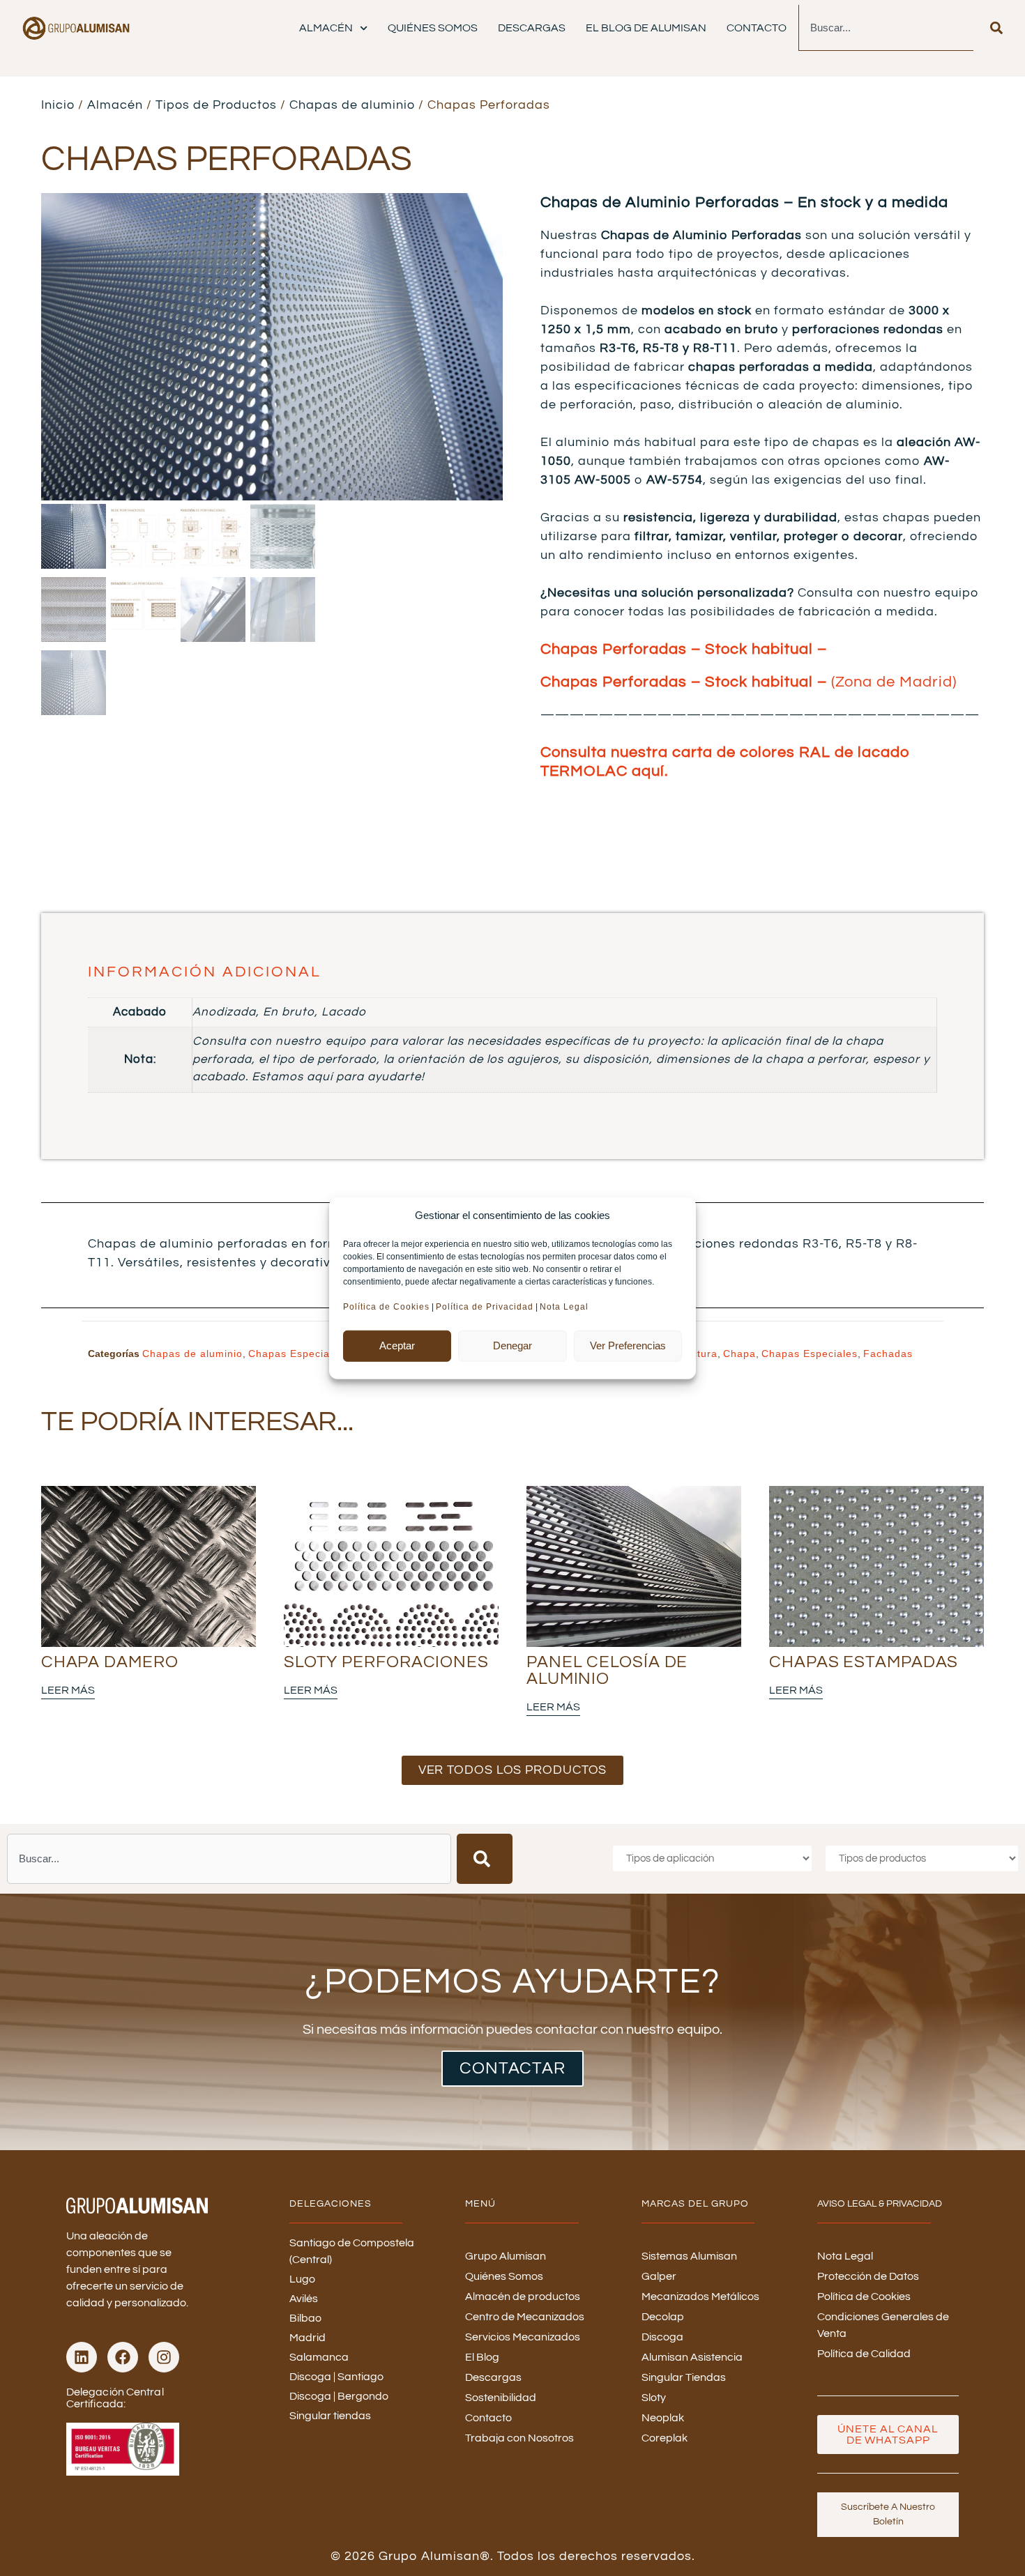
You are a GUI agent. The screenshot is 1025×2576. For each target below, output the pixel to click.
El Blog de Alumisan (646, 28)
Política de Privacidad (485, 1306)
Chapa (739, 1354)
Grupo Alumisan (506, 2256)
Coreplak (665, 2438)
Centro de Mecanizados (525, 2317)
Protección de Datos (868, 2276)
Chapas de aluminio (352, 105)
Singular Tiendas (684, 2377)
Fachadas (888, 1354)
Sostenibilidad (501, 2398)
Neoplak (663, 2418)
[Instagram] (164, 2357)
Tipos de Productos (216, 105)
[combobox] (886, 28)
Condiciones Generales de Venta (883, 2325)
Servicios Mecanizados (523, 2337)
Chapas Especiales (296, 1354)
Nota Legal (565, 1306)
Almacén (326, 28)
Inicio (58, 105)
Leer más (68, 1690)
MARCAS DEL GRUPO (695, 2204)
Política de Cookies (386, 1306)
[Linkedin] (82, 2357)
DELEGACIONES (331, 2204)
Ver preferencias (628, 1345)
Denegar (512, 1345)
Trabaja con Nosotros (519, 2438)
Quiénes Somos (433, 28)
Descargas (532, 28)
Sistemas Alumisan (689, 2256)
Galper (659, 2276)
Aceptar (397, 1345)
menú (480, 2204)
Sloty (654, 2398)
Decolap (663, 2317)
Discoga (662, 2337)
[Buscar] (996, 28)
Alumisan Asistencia (692, 2357)
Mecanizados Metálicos (700, 2297)
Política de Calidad (864, 2354)
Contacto (757, 28)
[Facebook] (123, 2357)
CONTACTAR (512, 2068)
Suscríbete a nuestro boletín (888, 2514)
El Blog (482, 2357)
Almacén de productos (523, 2297)
